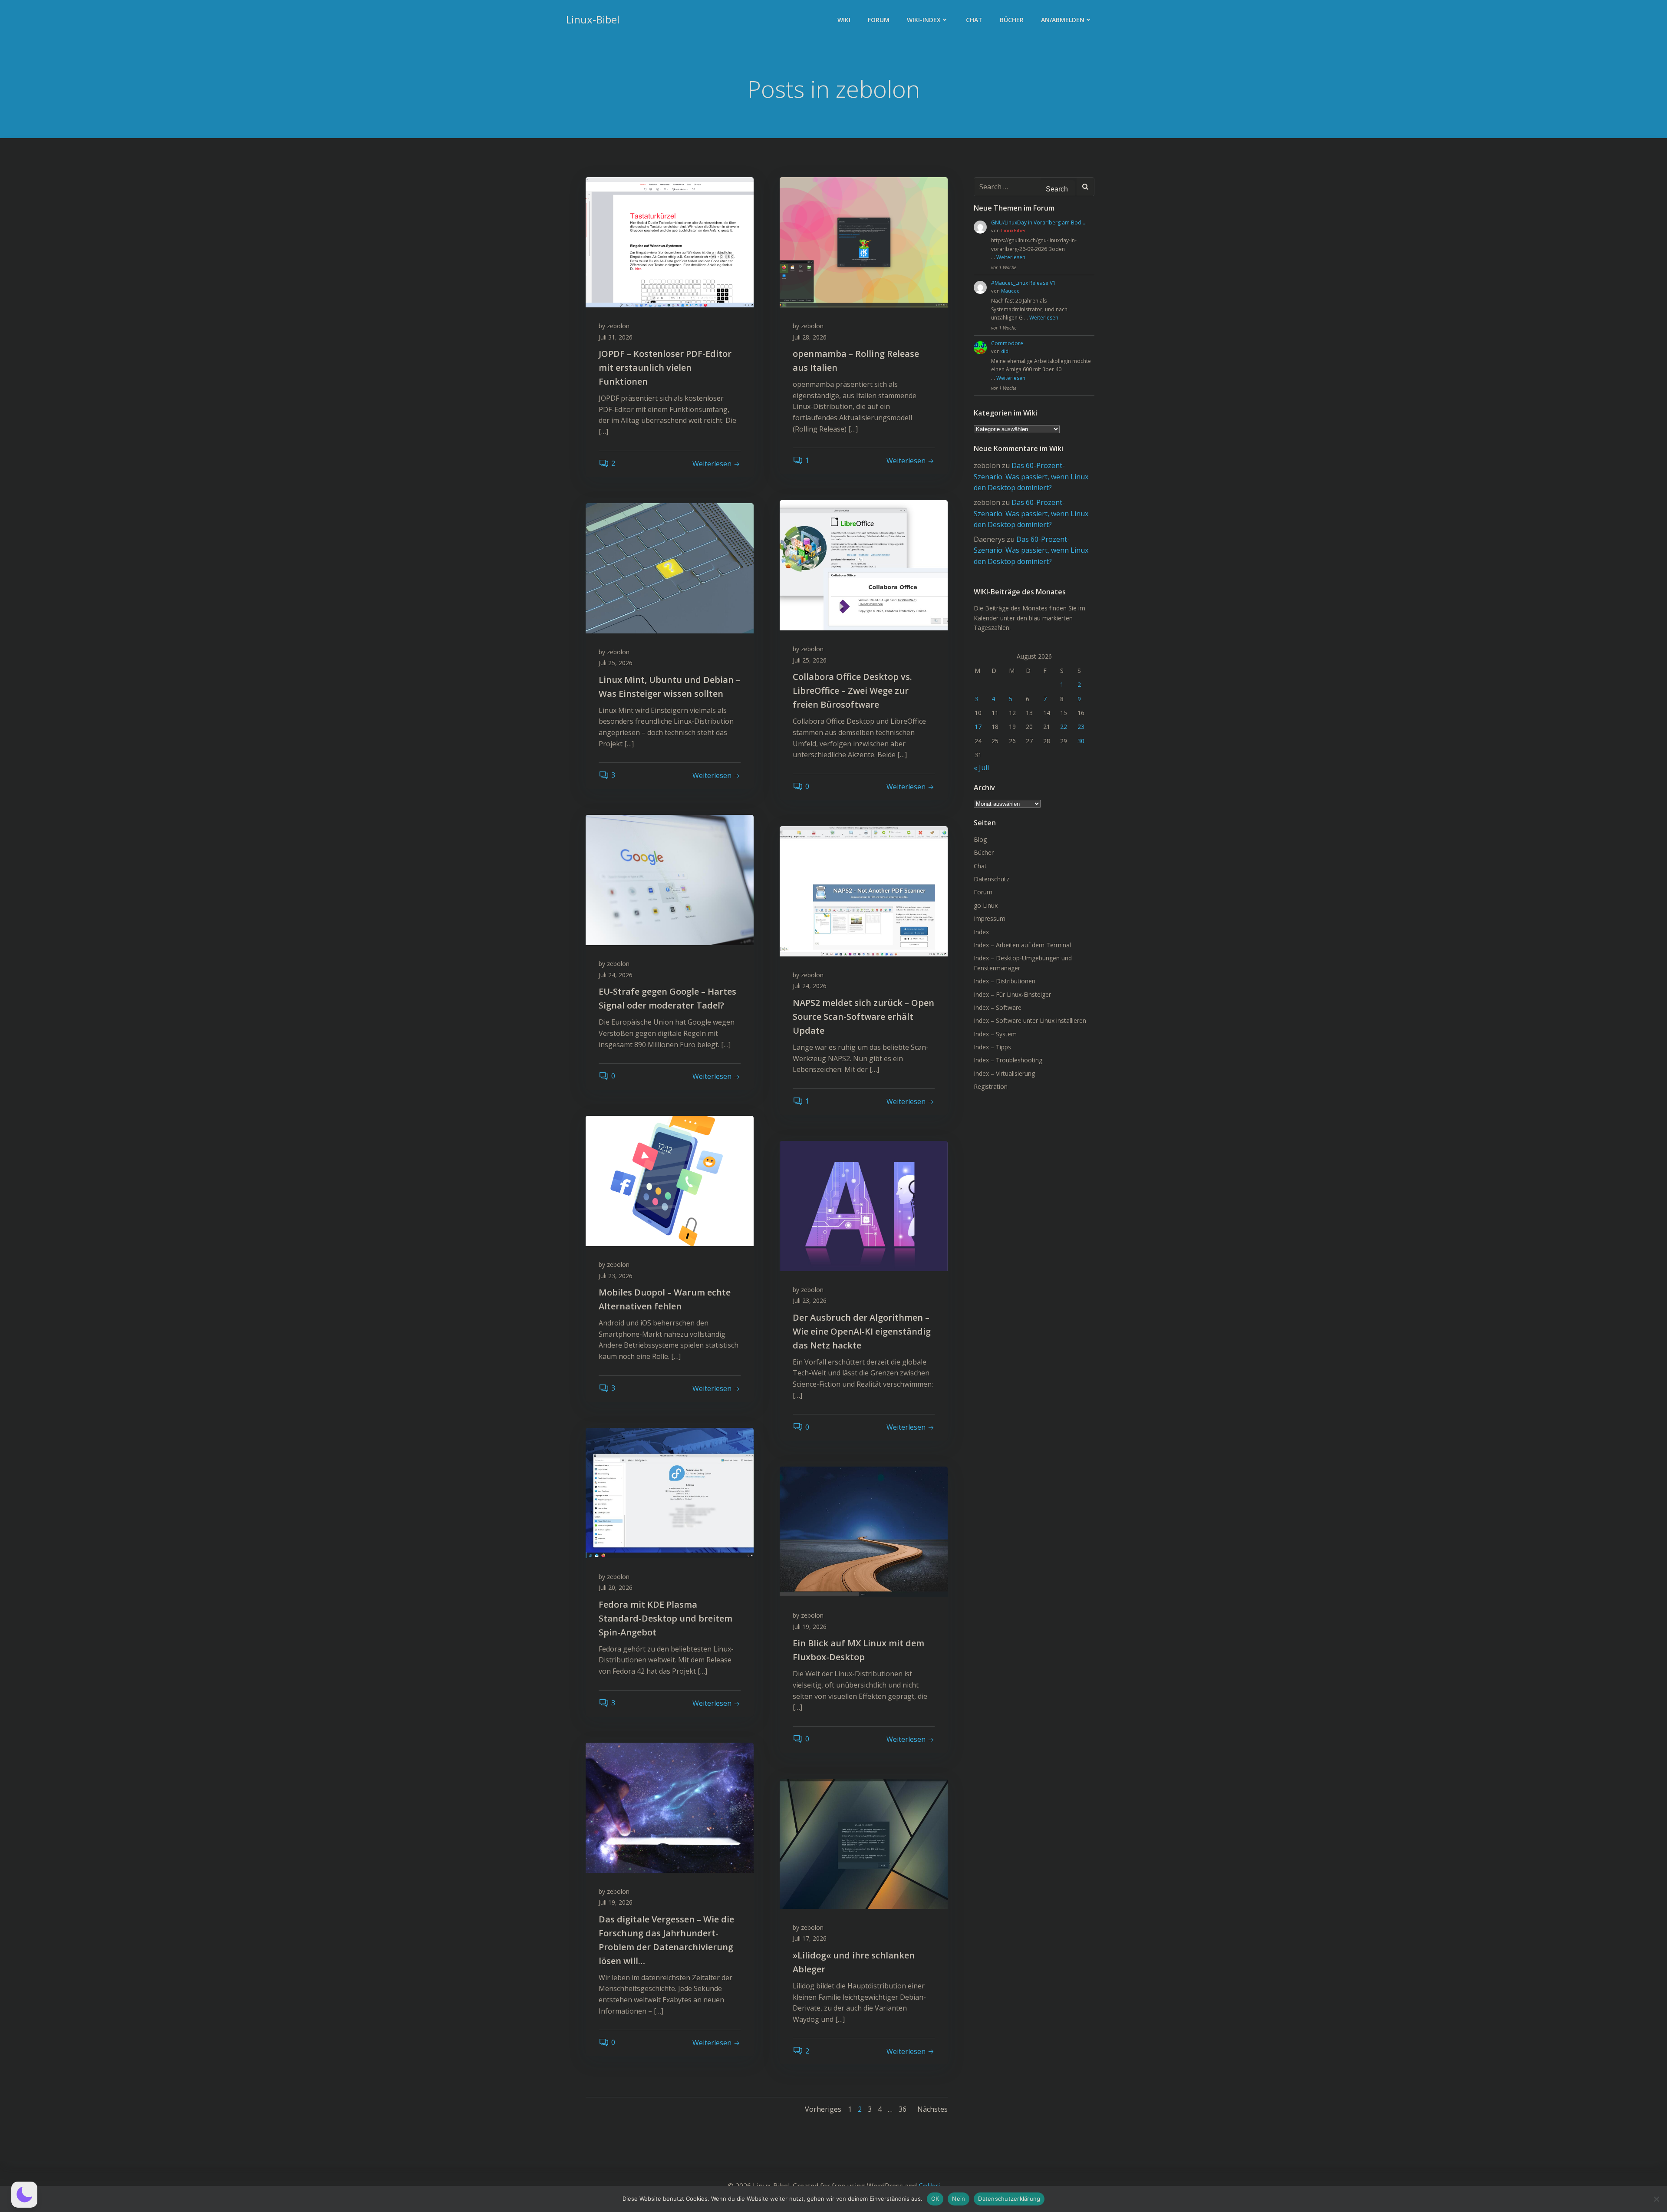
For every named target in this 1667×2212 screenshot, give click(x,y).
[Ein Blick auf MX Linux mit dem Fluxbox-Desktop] (864, 1531)
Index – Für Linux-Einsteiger (1012, 994)
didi (1005, 351)
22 (1064, 727)
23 (1081, 727)
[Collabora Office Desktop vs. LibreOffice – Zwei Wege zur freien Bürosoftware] (864, 564)
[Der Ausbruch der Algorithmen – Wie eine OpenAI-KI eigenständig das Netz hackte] (864, 1205)
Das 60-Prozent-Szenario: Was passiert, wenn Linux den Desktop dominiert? (1031, 476)
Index (981, 932)
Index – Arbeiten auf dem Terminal (1022, 945)
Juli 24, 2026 (616, 975)
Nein (959, 2199)
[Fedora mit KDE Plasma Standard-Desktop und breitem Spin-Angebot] (670, 1492)
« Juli (981, 768)
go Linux (986, 905)
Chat (974, 20)
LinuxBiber (1014, 230)
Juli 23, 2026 (616, 1276)
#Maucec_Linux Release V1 (1023, 283)
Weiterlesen (1011, 257)
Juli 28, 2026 (810, 337)
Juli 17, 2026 (810, 1938)
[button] (24, 2195)
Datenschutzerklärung (1009, 2199)
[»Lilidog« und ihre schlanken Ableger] (864, 1843)
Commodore (1007, 343)
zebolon (618, 326)
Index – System (995, 1034)
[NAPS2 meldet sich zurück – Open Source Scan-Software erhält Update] (864, 890)
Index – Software (998, 1007)
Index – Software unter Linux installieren (1030, 1020)
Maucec (1010, 291)
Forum (879, 20)
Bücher (1012, 20)
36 (903, 2109)
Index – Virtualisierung (1004, 1073)
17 (978, 727)
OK (935, 2199)
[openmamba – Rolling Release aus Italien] (864, 241)
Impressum (990, 918)
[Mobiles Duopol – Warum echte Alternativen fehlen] (670, 1180)
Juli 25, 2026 (810, 660)
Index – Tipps (992, 1047)
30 (1081, 741)
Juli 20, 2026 (616, 1587)
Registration (991, 1086)
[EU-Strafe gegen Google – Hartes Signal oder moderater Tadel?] (670, 879)
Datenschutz (992, 879)
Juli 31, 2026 (616, 337)
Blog (980, 839)
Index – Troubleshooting (1008, 1060)
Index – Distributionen (1005, 981)
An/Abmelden (1063, 20)
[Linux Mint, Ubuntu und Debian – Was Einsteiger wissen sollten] (670, 567)
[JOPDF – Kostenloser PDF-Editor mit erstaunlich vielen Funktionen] (670, 241)
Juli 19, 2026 (810, 1627)
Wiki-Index (924, 20)
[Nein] (1656, 2199)
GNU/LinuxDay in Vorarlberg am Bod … (1039, 223)
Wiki (844, 20)
